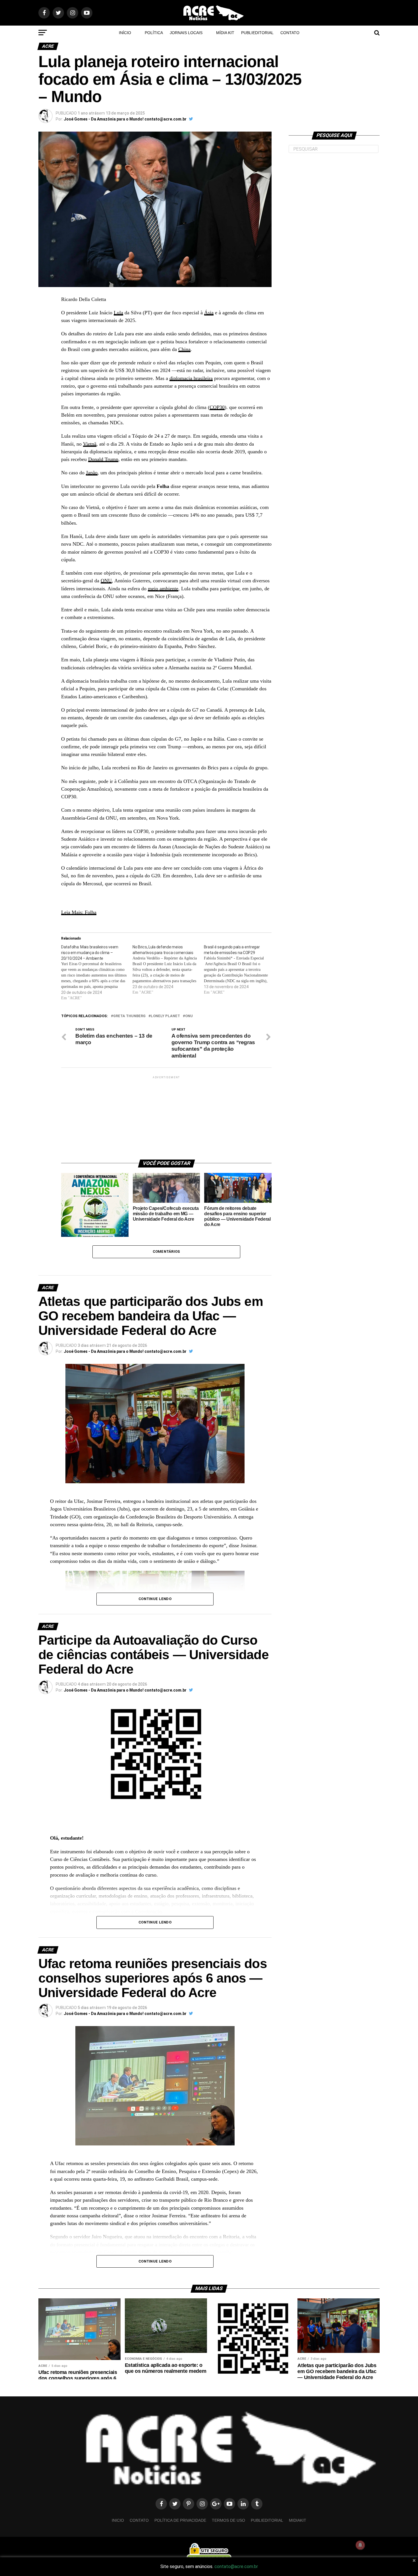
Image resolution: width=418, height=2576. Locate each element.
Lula (118, 313)
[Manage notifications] (360, 2545)
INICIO (118, 2520)
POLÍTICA (154, 33)
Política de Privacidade (180, 2520)
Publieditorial (257, 33)
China (184, 349)
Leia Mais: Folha (79, 912)
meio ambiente (163, 589)
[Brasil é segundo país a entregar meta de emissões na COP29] (240, 970)
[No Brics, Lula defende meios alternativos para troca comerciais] (168, 970)
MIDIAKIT (298, 2520)
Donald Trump (103, 459)
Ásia (209, 313)
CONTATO (290, 33)
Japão (92, 473)
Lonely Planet (165, 1016)
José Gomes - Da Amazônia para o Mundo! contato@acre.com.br (125, 119)
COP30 (217, 407)
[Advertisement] (166, 1115)
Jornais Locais (186, 33)
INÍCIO (125, 33)
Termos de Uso (228, 2520)
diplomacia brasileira (191, 378)
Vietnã (90, 444)
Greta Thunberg (129, 1016)
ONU (106, 581)
